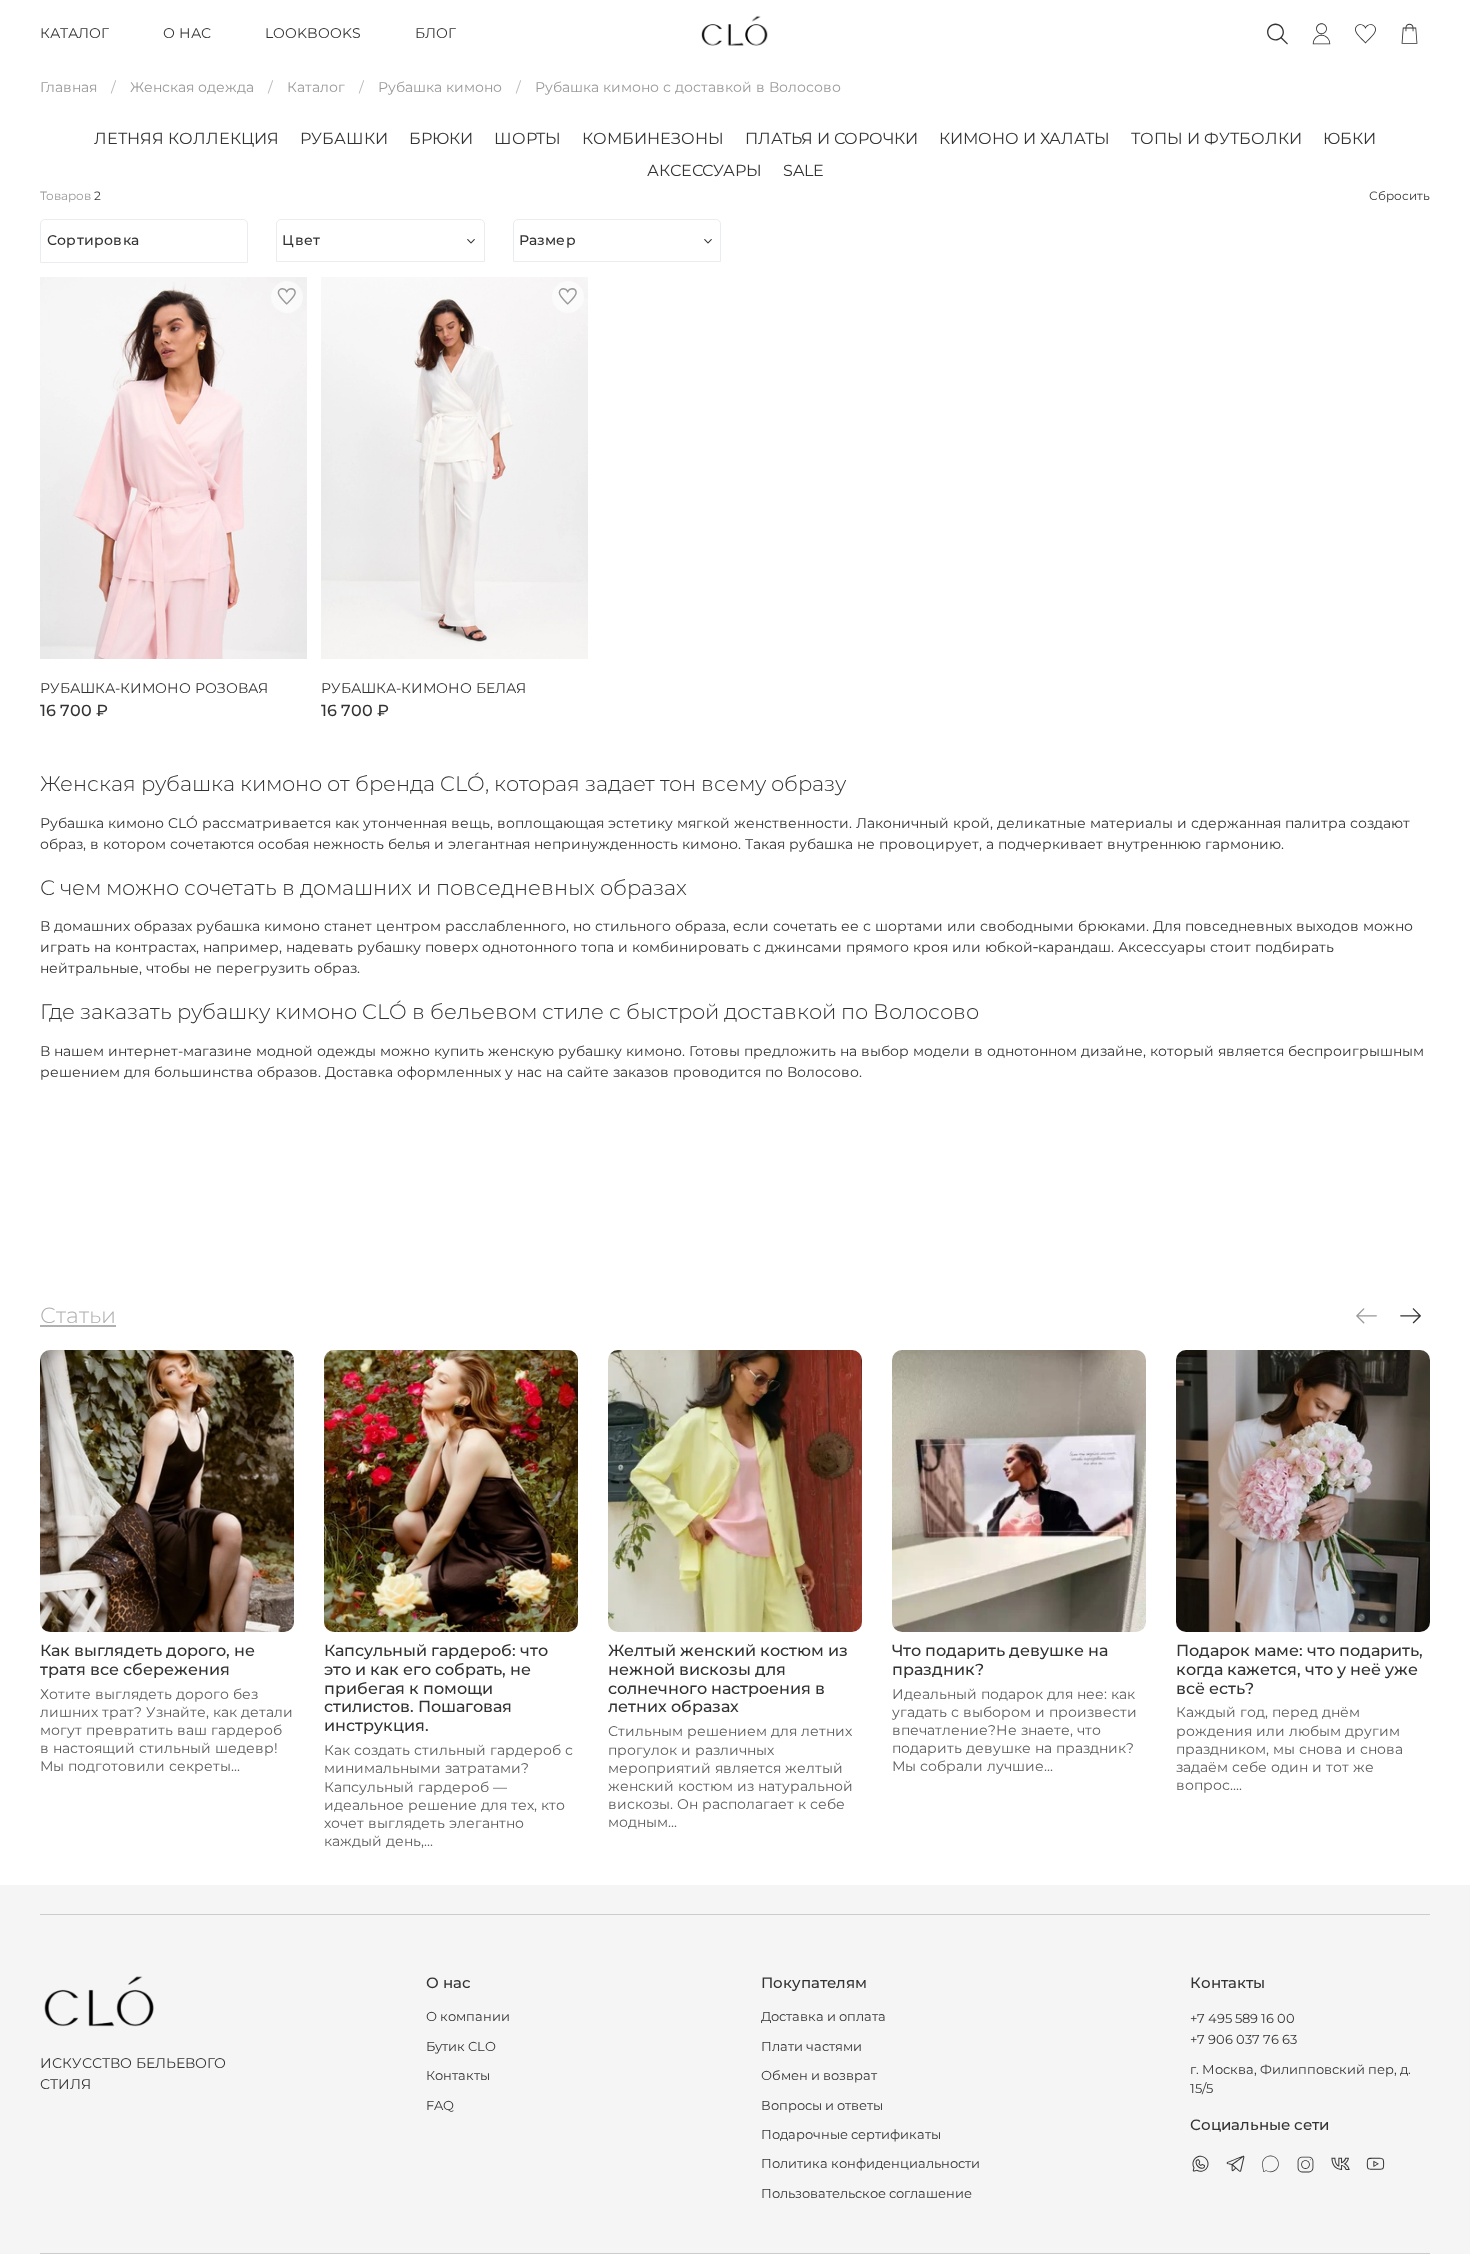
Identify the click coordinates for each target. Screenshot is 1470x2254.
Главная (68, 87)
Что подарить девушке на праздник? (1000, 1660)
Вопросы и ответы (822, 2105)
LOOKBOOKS (313, 33)
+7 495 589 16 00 (1242, 2018)
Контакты (458, 2075)
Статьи (78, 1315)
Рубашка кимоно (440, 87)
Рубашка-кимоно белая (423, 688)
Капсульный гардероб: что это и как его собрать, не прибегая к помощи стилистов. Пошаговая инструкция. (436, 1688)
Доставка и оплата (823, 2016)
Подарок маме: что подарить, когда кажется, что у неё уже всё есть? (1299, 1669)
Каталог (316, 87)
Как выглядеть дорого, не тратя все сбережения (147, 1660)
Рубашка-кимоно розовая (154, 688)
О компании (468, 2016)
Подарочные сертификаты (851, 2134)
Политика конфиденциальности (870, 2163)
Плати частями (811, 2046)
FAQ (440, 2105)
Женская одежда (192, 87)
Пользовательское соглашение (866, 2193)
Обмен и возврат (819, 2075)
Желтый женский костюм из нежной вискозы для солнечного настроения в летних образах (728, 1679)
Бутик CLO (461, 2046)
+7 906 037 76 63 (1243, 2039)
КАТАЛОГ (74, 33)
